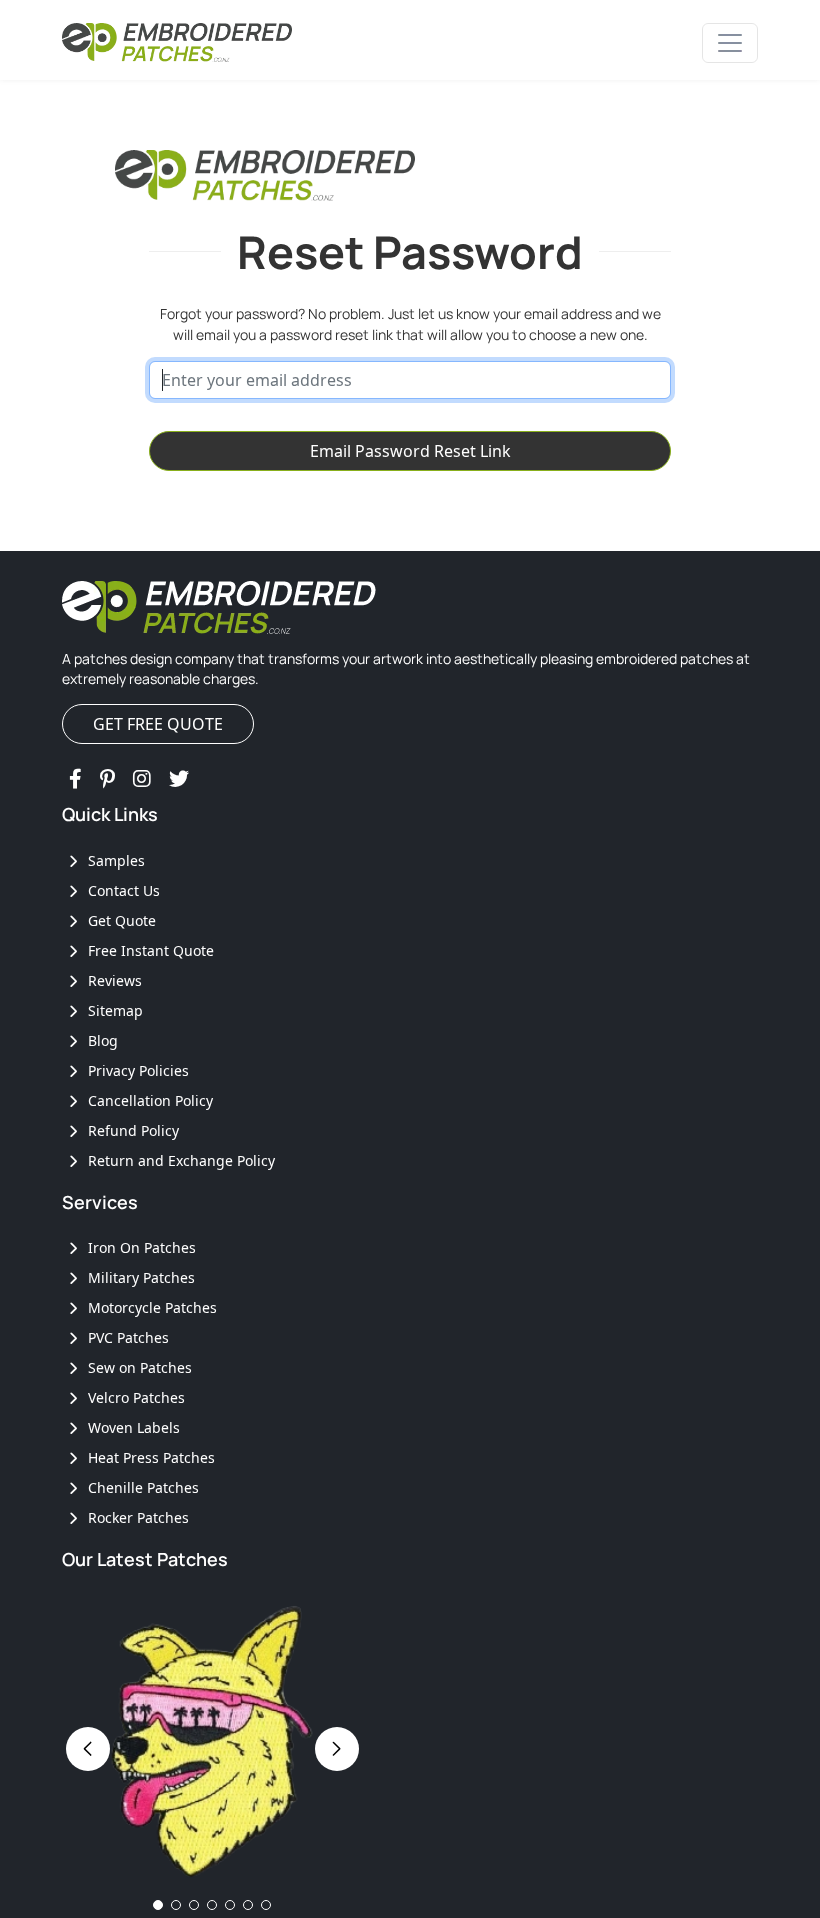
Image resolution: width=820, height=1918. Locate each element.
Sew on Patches (138, 1367)
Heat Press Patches (149, 1457)
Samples (114, 860)
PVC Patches (126, 1337)
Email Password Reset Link (410, 451)
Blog (101, 1040)
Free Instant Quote (149, 950)
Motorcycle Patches (150, 1307)
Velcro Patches (134, 1397)
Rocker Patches (136, 1517)
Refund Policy (131, 1130)
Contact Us (122, 890)
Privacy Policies (136, 1070)
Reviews (113, 980)
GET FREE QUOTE (158, 724)
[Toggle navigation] (730, 43)
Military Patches (139, 1277)
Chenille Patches (141, 1487)
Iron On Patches (140, 1247)
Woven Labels (132, 1427)
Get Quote (120, 920)
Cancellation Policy (148, 1100)
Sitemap (113, 1010)
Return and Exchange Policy (179, 1160)
